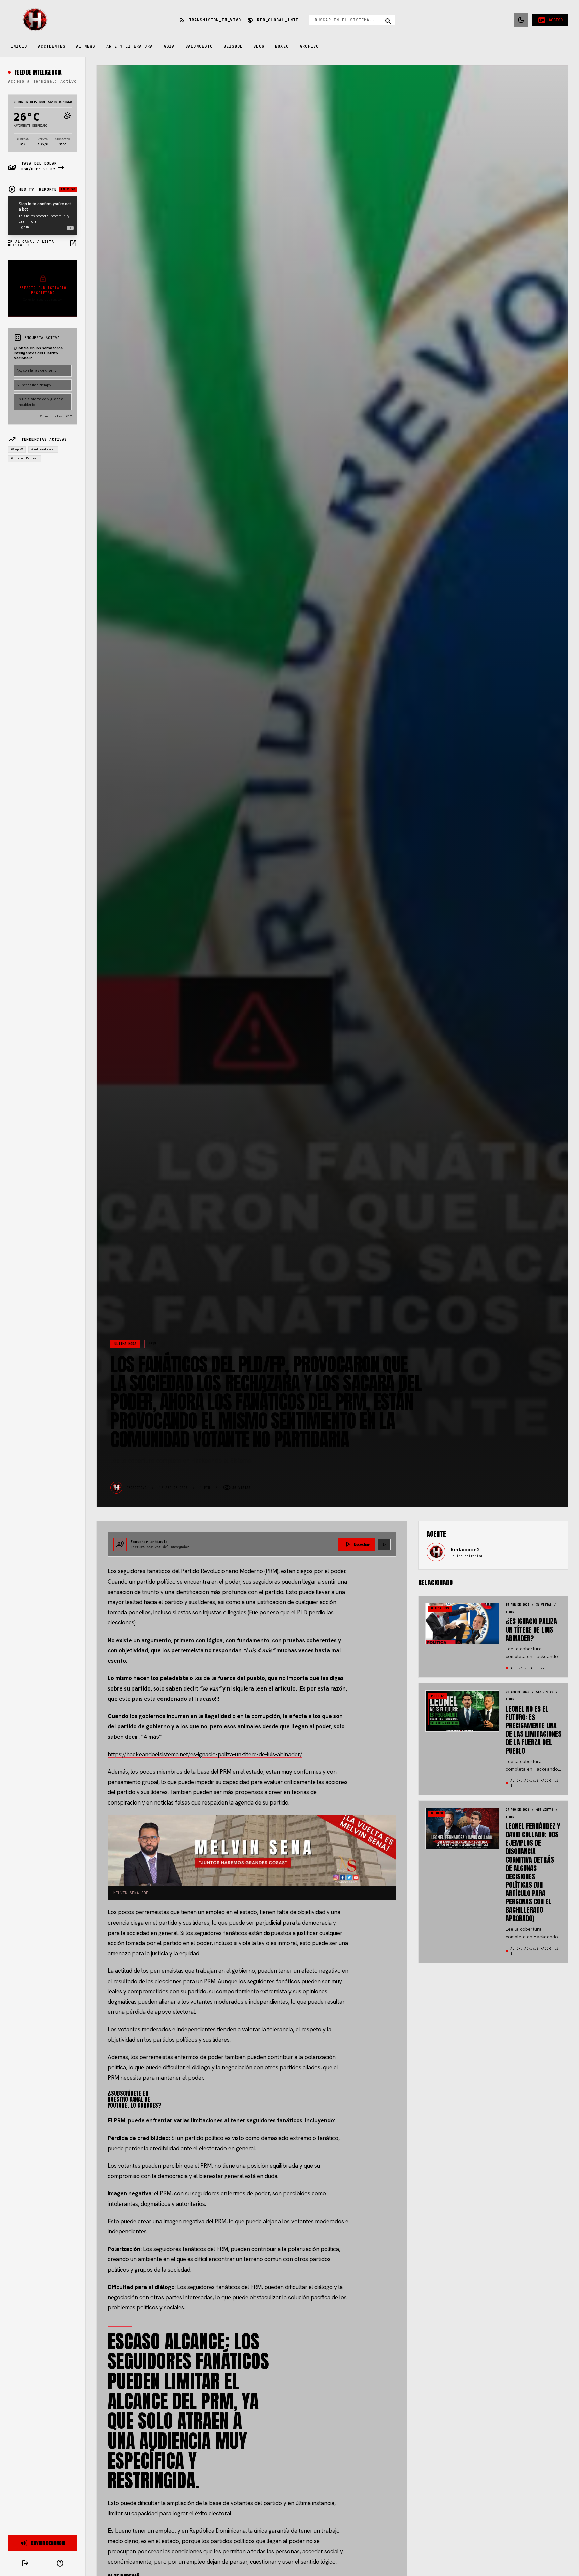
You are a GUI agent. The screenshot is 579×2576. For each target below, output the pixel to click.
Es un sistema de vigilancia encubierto (40, 402)
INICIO (19, 46)
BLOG (259, 46)
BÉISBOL (233, 46)
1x (384, 1544)
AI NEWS (86, 46)
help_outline (60, 2563)
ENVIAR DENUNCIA (43, 2543)
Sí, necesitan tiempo (34, 385)
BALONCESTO (199, 46)
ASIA (169, 46)
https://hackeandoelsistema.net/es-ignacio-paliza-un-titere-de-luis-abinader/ (205, 1754)
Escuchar (357, 1544)
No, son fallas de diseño (37, 370)
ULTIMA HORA (125, 1344)
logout (25, 2563)
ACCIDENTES (52, 46)
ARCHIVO (309, 46)
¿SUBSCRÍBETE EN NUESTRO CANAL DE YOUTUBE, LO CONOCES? (135, 2099)
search (388, 21)
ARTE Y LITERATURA (130, 46)
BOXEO (282, 46)
